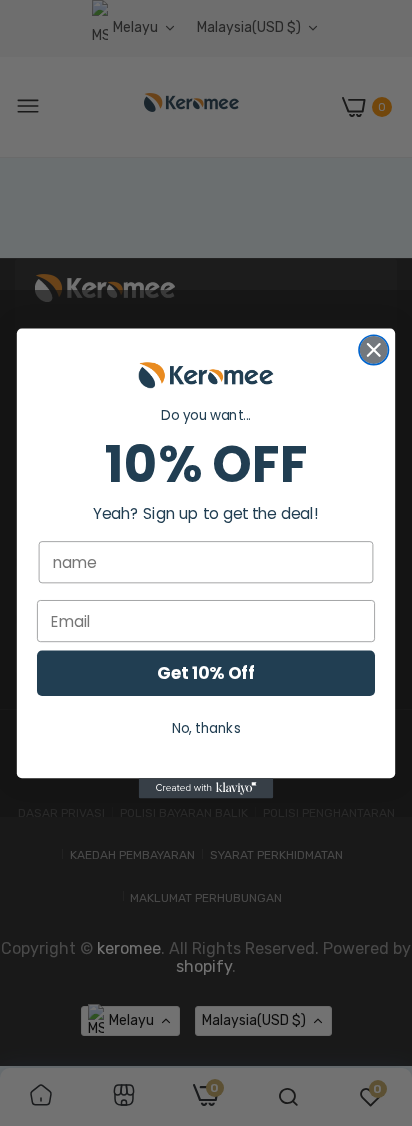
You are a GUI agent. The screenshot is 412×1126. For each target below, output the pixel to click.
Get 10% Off (206, 673)
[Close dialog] (373, 349)
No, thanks (206, 728)
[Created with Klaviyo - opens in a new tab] (206, 788)
